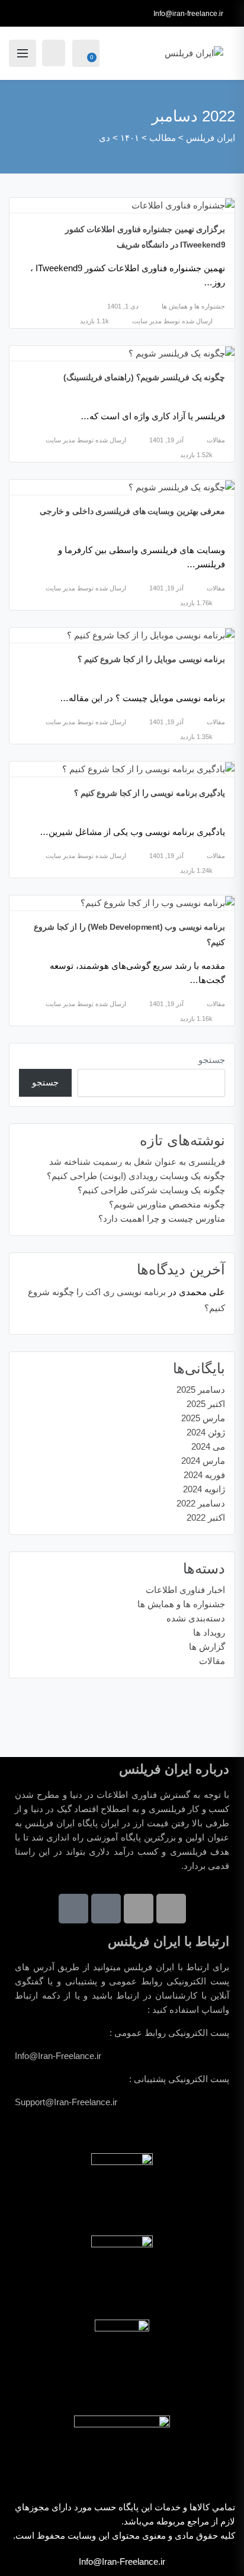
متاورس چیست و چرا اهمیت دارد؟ (162, 1218)
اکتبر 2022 (206, 1517)
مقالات (216, 440)
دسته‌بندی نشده (196, 1618)
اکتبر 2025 (206, 1404)
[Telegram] (171, 1909)
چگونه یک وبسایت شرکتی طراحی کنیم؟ (151, 1190)
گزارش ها (207, 1647)
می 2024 (208, 1446)
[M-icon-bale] (73, 1909)
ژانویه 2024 (204, 1489)
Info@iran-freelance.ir (188, 14)
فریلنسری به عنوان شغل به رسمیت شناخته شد (137, 1162)
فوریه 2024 (204, 1475)
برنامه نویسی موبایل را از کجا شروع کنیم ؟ (151, 659)
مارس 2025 (203, 1418)
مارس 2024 (203, 1461)
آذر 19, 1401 (166, 440)
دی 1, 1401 (123, 306)
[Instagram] (139, 1909)
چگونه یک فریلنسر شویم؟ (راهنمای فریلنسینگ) (145, 377)
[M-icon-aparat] (106, 1909)
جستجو (212, 1060)
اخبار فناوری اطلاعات (185, 1590)
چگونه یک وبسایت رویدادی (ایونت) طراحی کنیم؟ (136, 1176)
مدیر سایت (147, 321)
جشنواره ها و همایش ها (193, 306)
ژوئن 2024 (206, 1432)
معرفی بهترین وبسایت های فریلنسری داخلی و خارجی (133, 511)
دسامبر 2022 (201, 1503)
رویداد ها (209, 1632)
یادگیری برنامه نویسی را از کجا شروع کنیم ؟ (150, 793)
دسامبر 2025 (201, 1390)
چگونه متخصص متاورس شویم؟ (167, 1204)
